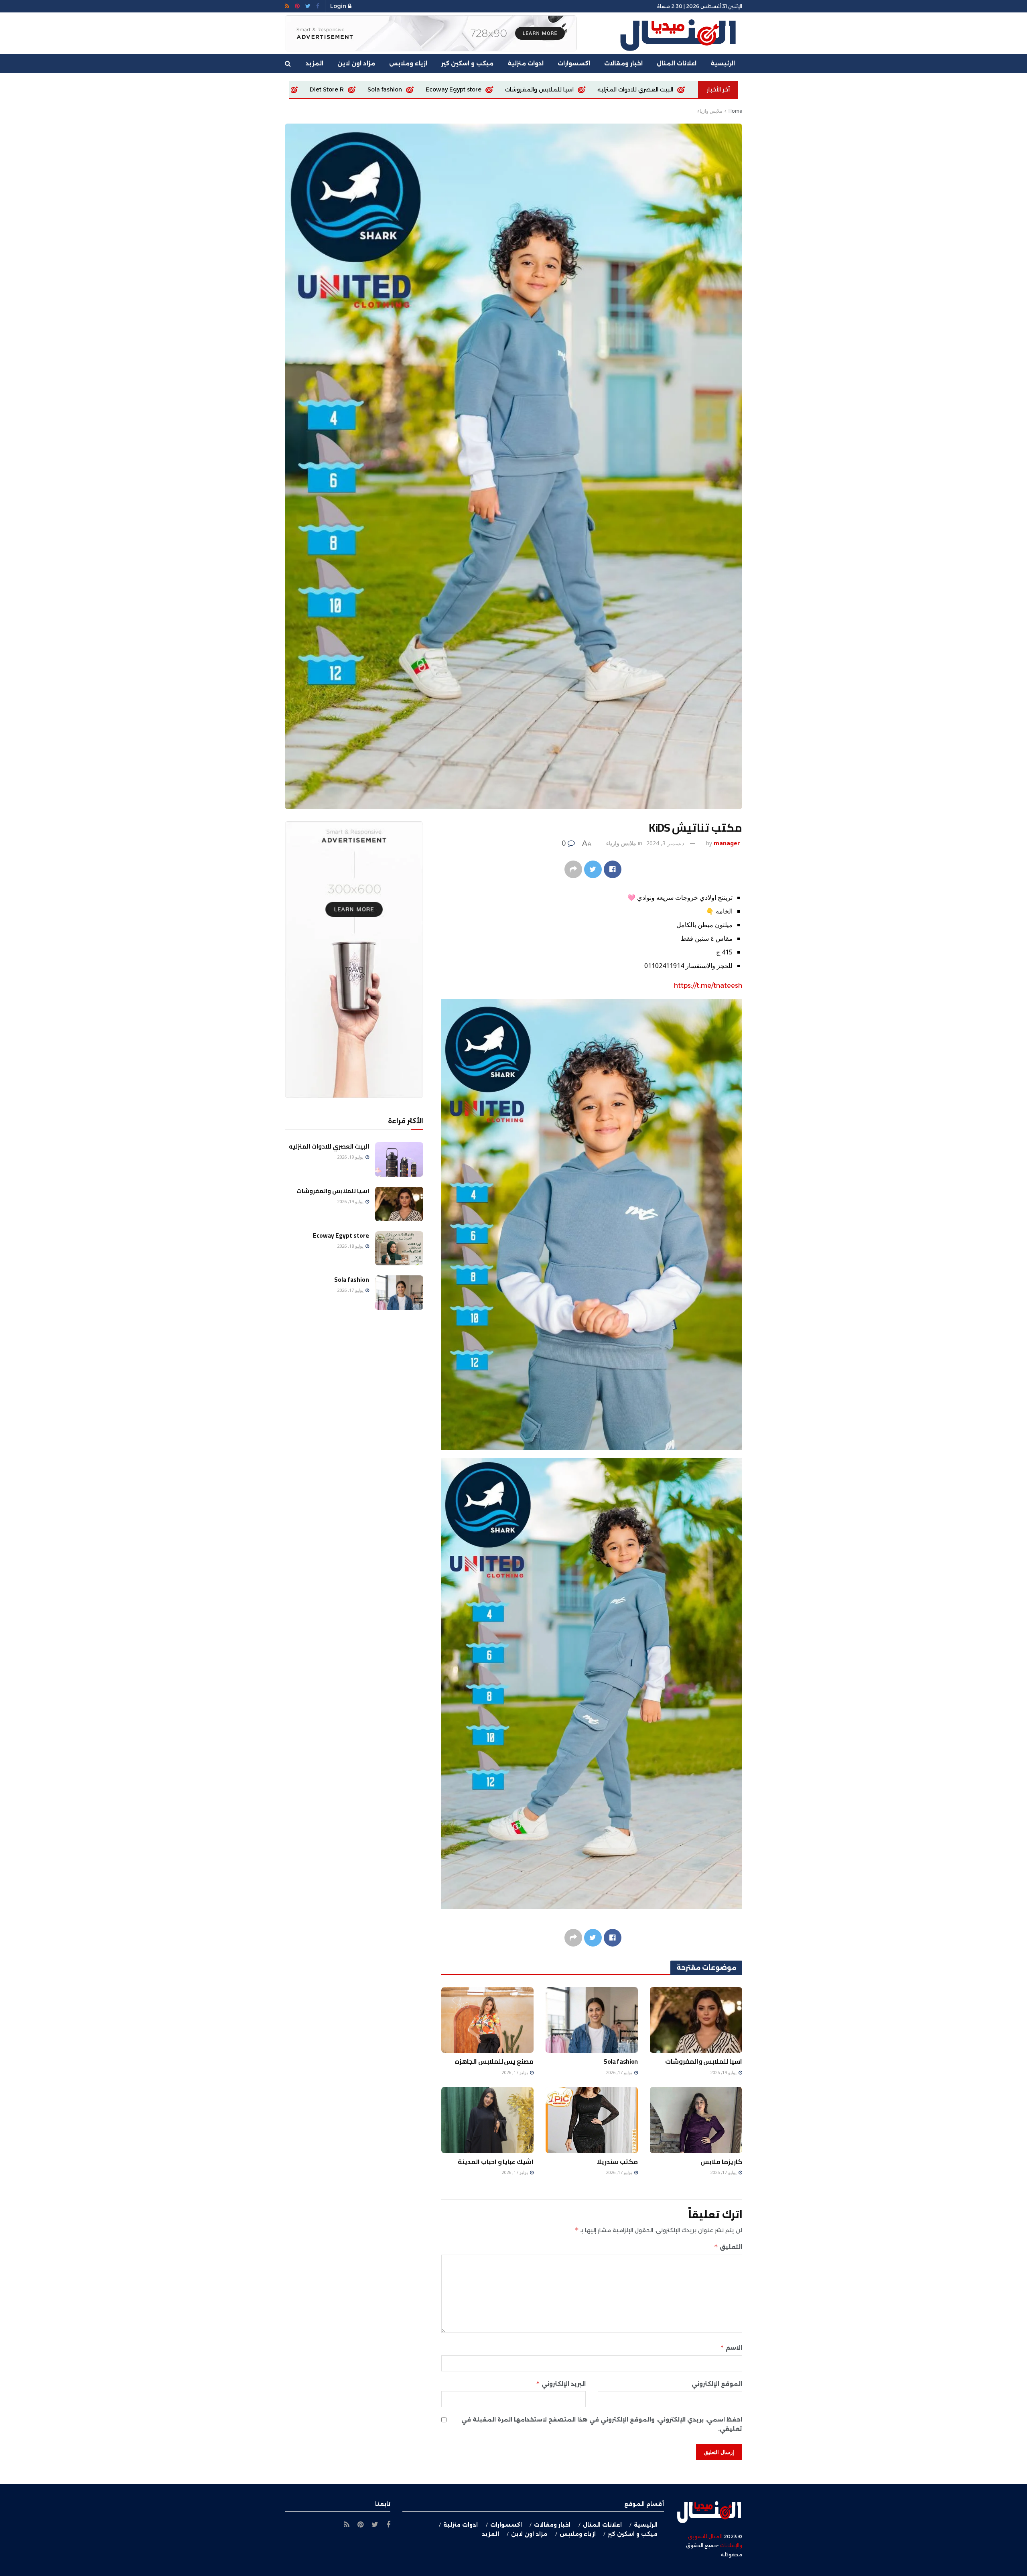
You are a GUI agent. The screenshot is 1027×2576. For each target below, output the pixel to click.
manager (727, 843)
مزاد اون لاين (356, 63)
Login (339, 6)
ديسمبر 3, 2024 (665, 843)
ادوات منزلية (526, 63)
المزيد (315, 63)
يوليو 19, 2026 (724, 2072)
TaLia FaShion (470, 89)
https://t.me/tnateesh (708, 986)
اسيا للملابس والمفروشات (704, 2061)
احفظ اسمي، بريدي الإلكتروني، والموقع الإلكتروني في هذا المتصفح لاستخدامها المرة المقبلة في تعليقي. (602, 2424)
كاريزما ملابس (407, 89)
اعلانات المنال (677, 63)
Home (735, 111)
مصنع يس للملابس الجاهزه (550, 89)
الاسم (731, 2348)
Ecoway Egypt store (341, 1235)
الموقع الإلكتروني (717, 2384)
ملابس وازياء (710, 111)
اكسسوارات (574, 63)
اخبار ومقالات (623, 63)
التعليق (728, 2247)
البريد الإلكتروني (561, 2384)
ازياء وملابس (408, 63)
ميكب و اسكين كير (467, 63)
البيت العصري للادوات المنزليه (329, 1146)
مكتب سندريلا (617, 2162)
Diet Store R (627, 89)
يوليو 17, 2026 (620, 2072)
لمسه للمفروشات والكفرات (329, 89)
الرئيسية (723, 63)
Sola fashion (685, 89)
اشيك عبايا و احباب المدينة (496, 2162)
